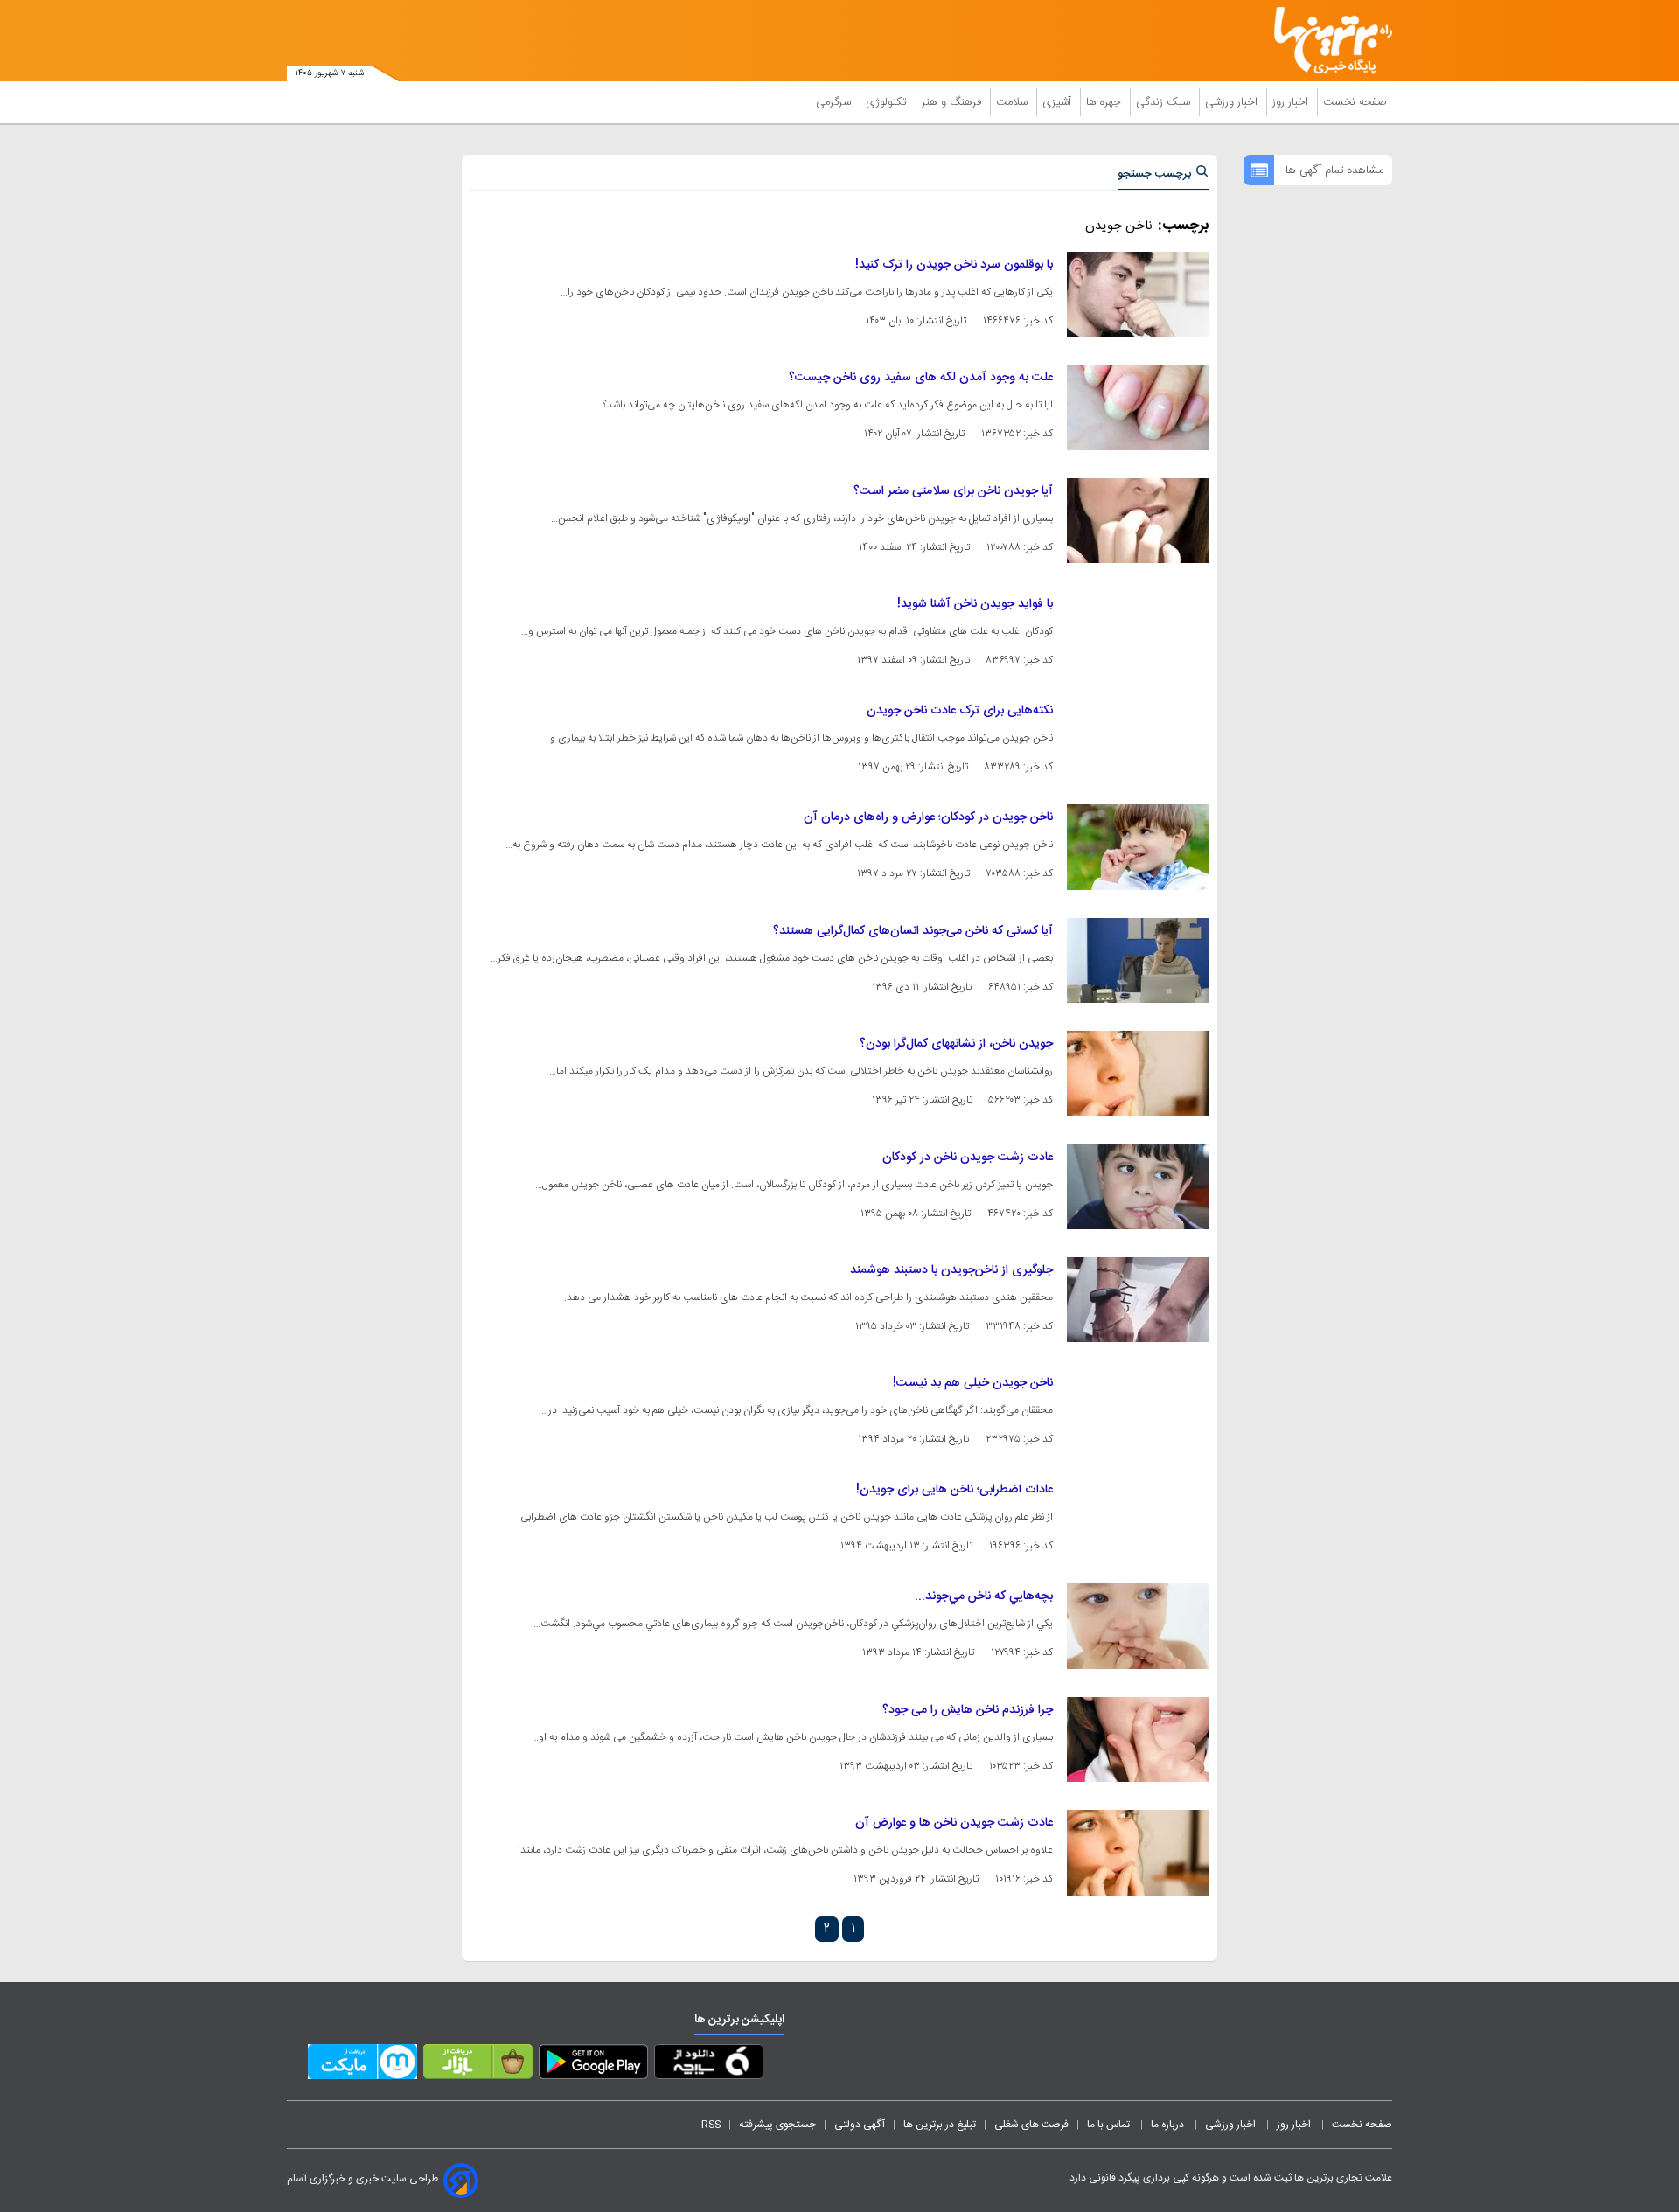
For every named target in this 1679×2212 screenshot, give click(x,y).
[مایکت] (362, 2065)
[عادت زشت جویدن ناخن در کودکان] (1138, 1187)
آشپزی (1059, 102)
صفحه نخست (1355, 102)
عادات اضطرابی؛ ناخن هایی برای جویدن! (954, 1490)
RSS (711, 2125)
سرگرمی (835, 102)
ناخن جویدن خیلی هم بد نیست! (973, 1383)
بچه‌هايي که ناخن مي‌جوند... (984, 1596)
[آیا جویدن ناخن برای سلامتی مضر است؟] (1138, 521)
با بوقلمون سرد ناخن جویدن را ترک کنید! (954, 265)
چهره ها (1105, 102)
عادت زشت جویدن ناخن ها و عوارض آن (954, 1823)
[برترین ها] (1326, 41)
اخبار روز (1292, 102)
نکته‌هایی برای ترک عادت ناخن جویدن (960, 711)
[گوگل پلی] (593, 2065)
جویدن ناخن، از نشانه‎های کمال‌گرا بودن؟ (956, 1044)
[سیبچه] (709, 2065)
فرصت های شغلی (1031, 2125)
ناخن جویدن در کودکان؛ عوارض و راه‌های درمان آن (928, 817)
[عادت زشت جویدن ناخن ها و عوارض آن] (1138, 1852)
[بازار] (478, 2065)
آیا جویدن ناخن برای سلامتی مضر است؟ (953, 491)
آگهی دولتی (860, 2125)
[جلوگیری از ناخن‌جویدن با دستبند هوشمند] (1138, 1300)
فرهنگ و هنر (953, 102)
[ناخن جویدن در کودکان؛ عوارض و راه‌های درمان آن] (1138, 847)
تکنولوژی (888, 102)
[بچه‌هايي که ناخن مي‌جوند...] (1138, 1626)
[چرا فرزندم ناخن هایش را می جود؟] (1138, 1739)
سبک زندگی (1165, 102)
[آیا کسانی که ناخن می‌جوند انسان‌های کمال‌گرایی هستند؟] (1138, 960)
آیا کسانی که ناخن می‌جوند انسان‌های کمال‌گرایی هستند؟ (913, 931)
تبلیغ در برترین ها (940, 2125)
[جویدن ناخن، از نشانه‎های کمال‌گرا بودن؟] (1138, 1073)
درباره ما (1169, 2125)
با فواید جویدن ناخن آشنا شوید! (975, 604)
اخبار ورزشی (1233, 102)
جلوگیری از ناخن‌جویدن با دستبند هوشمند (951, 1270)
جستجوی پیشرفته (777, 2125)
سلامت (1014, 102)
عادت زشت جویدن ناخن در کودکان (968, 1158)
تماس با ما (1110, 2125)
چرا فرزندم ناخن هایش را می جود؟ (968, 1710)
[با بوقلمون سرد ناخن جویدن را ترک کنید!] (1138, 294)
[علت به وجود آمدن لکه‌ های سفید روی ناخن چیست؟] (1138, 407)
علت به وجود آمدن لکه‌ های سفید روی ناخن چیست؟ (921, 378)
